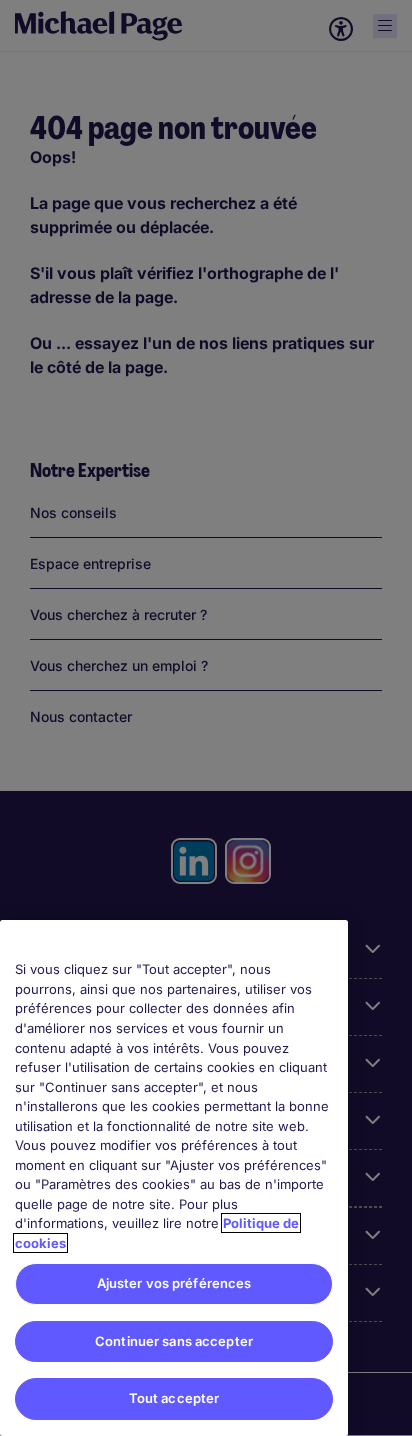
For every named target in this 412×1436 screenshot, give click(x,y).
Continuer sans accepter (174, 1341)
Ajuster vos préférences (174, 1283)
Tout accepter (174, 1398)
